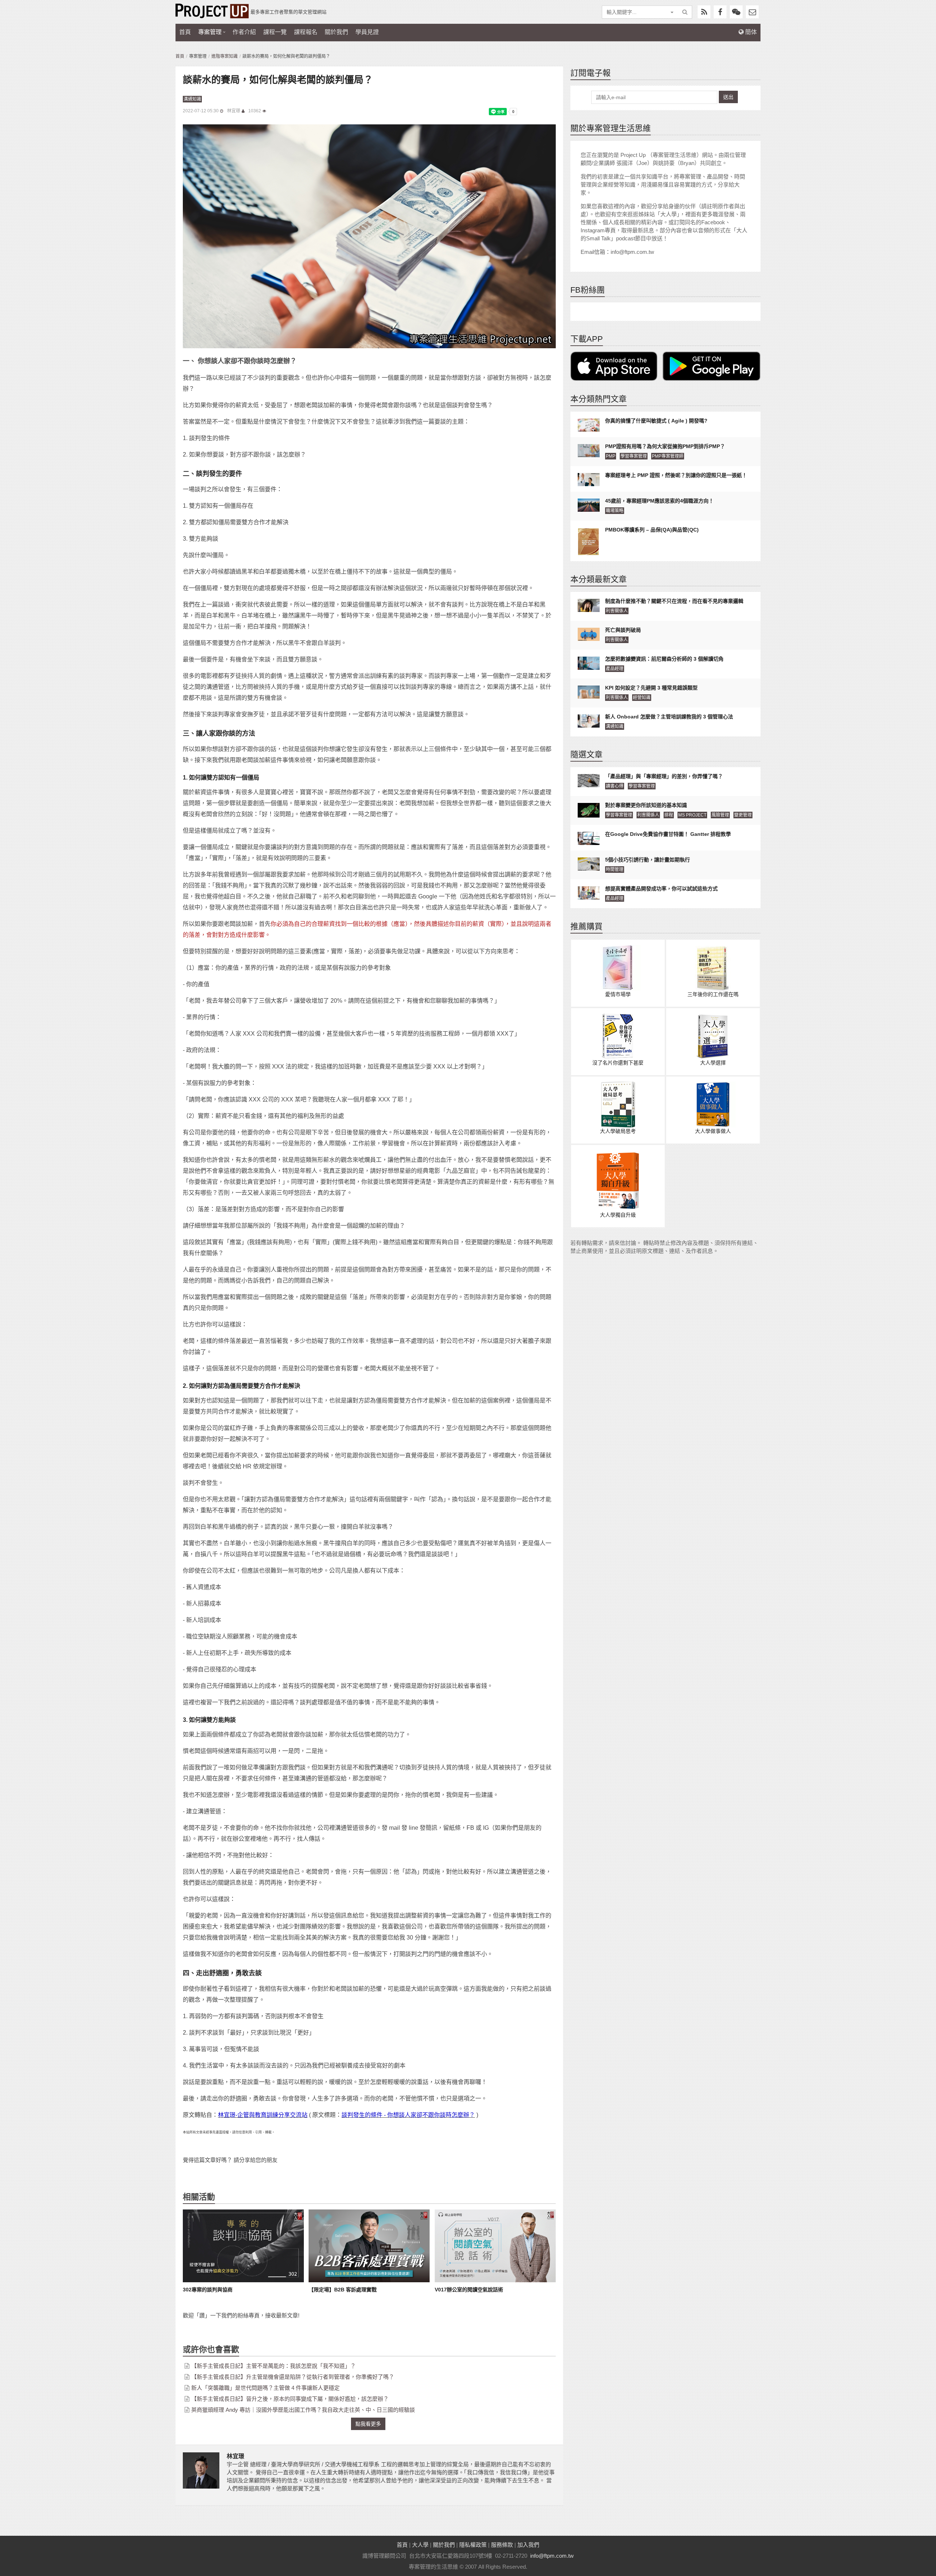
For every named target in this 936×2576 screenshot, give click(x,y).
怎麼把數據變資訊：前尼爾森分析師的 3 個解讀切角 (664, 659)
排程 (669, 815)
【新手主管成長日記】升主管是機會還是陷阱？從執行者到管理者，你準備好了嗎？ (293, 2377)
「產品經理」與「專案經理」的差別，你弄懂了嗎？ (664, 776)
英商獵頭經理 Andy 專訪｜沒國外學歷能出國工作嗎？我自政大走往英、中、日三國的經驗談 (303, 2410)
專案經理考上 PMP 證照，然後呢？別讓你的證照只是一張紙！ (676, 475)
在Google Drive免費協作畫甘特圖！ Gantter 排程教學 (668, 834)
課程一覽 (275, 32)
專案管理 (210, 32)
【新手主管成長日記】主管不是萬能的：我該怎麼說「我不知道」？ (273, 2366)
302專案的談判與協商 (208, 2290)
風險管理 (720, 815)
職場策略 (615, 511)
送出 (728, 97)
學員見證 (367, 32)
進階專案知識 (224, 56)
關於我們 (336, 32)
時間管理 (615, 870)
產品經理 (615, 669)
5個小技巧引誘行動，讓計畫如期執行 (648, 860)
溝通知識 (192, 99)
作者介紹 (244, 32)
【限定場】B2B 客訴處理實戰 (343, 2290)
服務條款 (502, 2545)
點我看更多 (368, 2424)
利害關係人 (617, 611)
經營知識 (642, 698)
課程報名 (306, 32)
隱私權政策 (473, 2545)
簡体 (750, 32)
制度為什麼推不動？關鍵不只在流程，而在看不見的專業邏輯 (674, 601)
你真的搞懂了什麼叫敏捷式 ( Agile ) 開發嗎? (656, 421)
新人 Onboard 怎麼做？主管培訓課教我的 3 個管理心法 (669, 717)
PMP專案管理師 (668, 456)
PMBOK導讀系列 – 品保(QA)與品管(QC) (652, 530)
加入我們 (528, 2545)
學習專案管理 (634, 456)
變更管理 (743, 815)
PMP (611, 456)
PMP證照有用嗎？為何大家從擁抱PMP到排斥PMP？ (665, 446)
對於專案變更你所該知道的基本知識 (646, 805)
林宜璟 (234, 111)
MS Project (692, 815)
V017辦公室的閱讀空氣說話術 (469, 2290)
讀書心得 (615, 786)
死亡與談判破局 (623, 630)
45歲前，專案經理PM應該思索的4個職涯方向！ (659, 501)
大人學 (420, 2545)
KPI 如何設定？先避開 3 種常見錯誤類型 (651, 688)
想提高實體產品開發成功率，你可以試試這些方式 (661, 889)
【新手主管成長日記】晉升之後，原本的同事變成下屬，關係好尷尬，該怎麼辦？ (290, 2399)
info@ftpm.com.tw (552, 2556)
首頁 (185, 32)
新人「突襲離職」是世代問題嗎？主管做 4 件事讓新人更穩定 (265, 2388)
